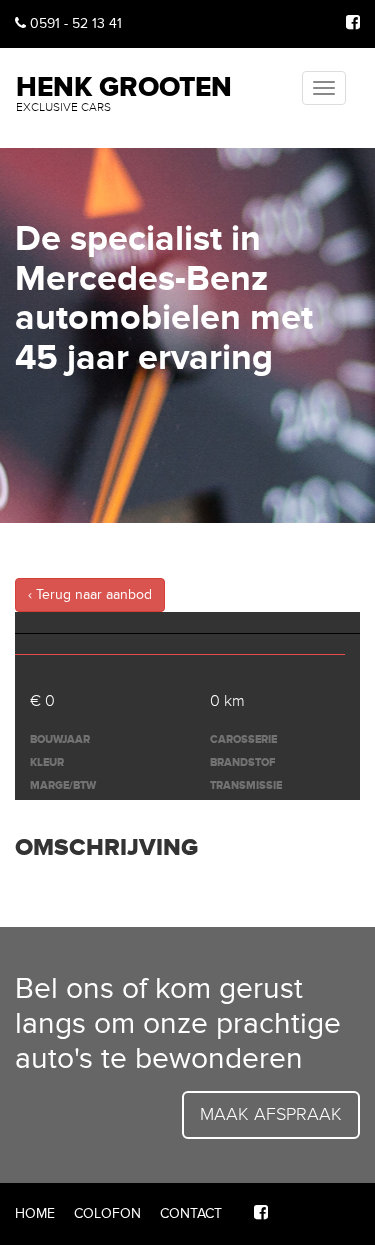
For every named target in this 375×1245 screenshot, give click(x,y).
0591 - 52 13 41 (74, 23)
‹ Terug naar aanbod (90, 594)
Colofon (107, 1213)
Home (35, 1213)
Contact (191, 1213)
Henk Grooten (124, 91)
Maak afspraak (271, 1114)
